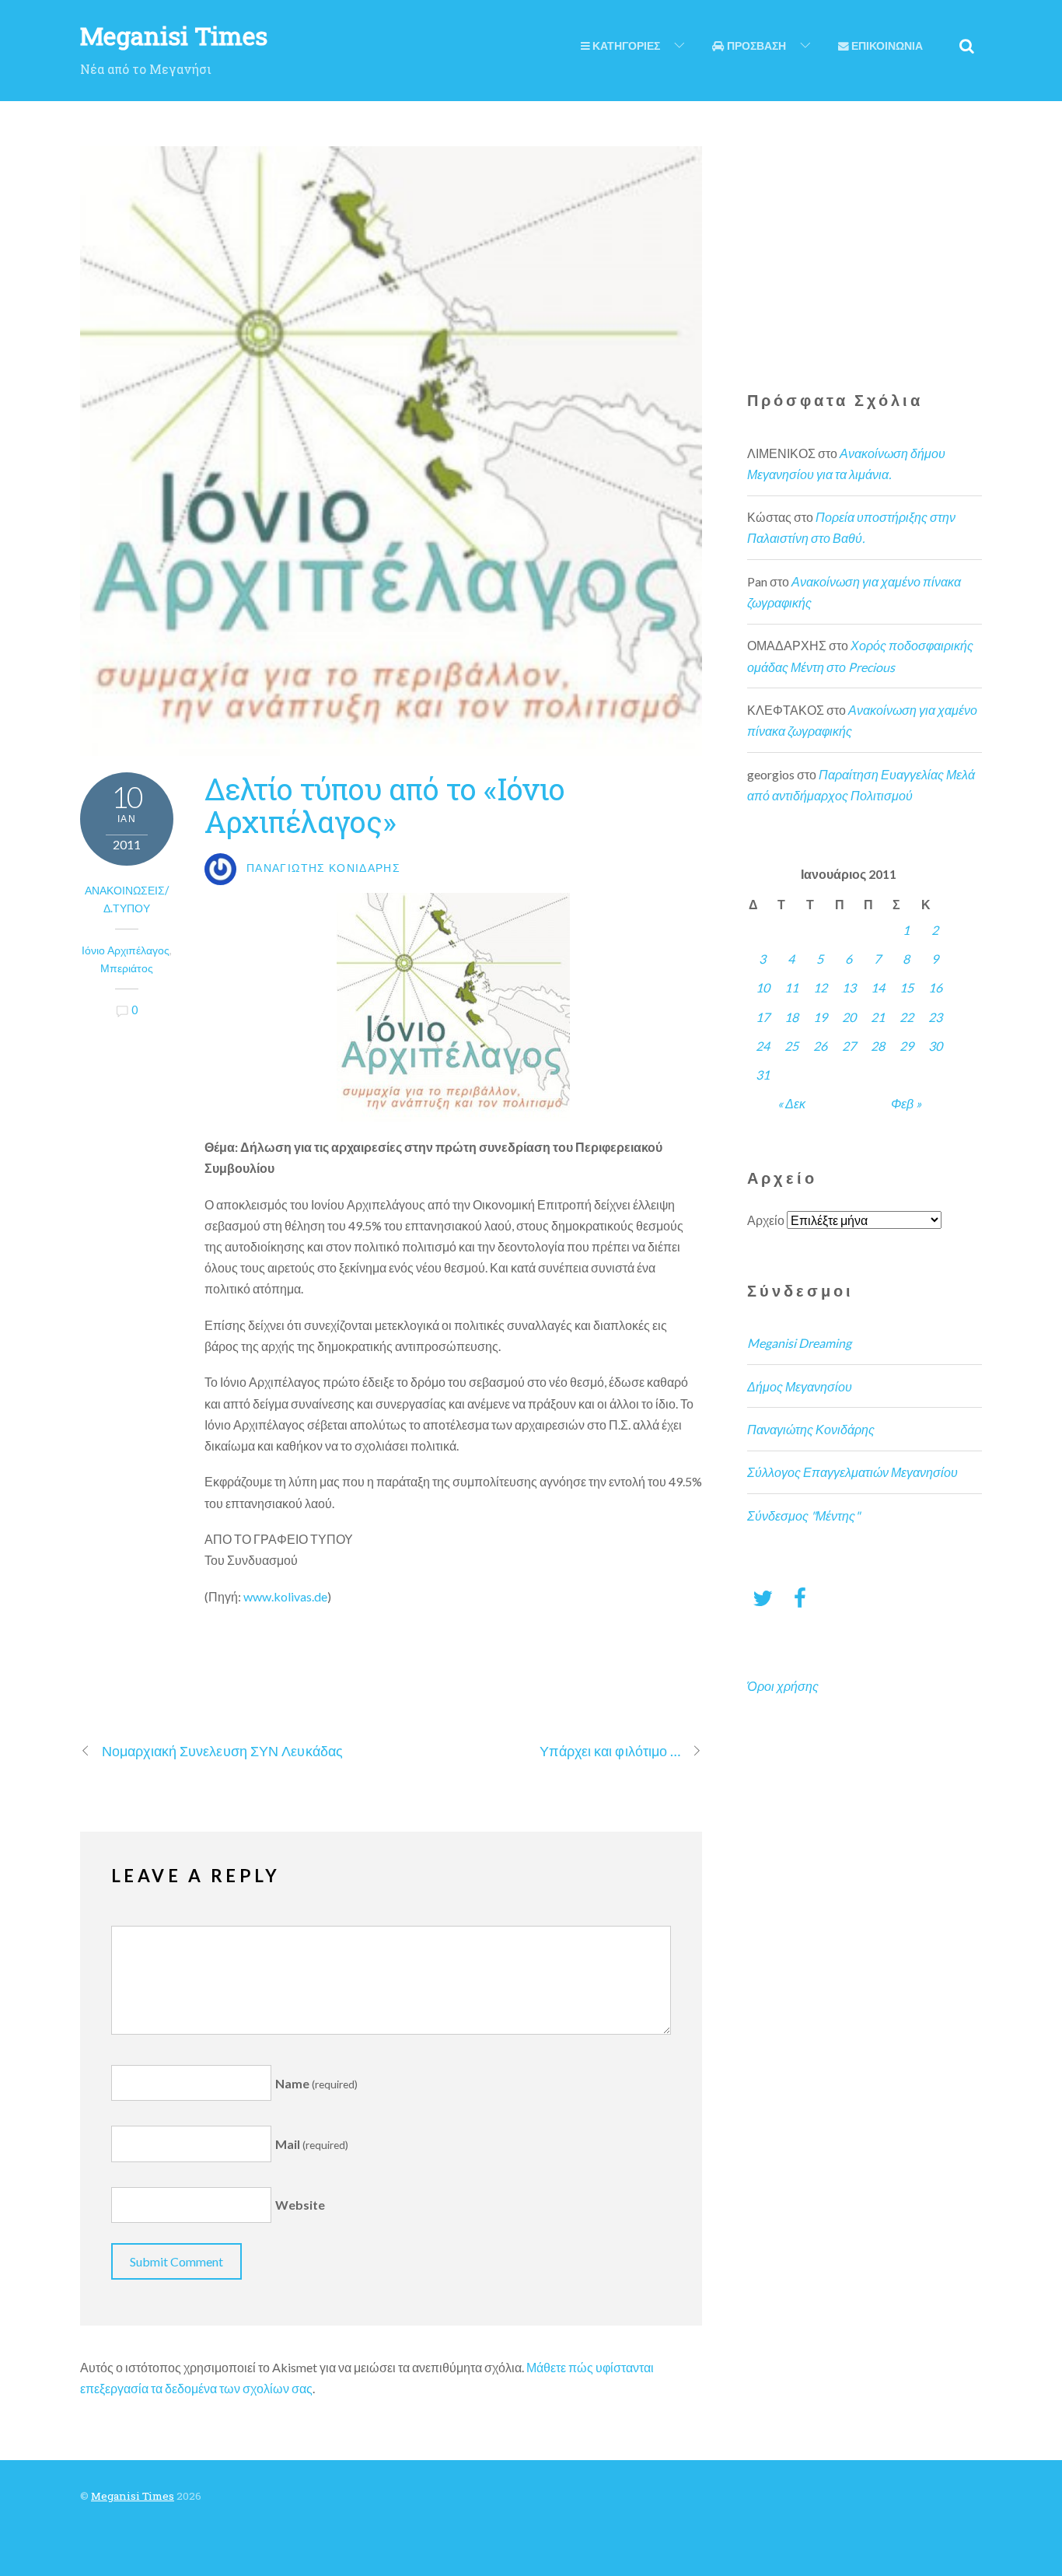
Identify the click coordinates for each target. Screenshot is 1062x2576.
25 (791, 1046)
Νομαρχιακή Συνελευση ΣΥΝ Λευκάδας (222, 1751)
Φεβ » (906, 1103)
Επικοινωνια (886, 46)
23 (935, 1017)
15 (907, 987)
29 (907, 1046)
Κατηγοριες (625, 46)
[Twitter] (763, 1597)
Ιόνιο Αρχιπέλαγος (126, 950)
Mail (312, 2144)
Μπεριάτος (127, 968)
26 (820, 1046)
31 (763, 1074)
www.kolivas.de (285, 1596)
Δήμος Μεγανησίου (800, 1386)
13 (849, 987)
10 (763, 987)
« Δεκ (791, 1103)
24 (763, 1046)
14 (878, 987)
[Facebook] (800, 1597)
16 (935, 987)
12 (820, 987)
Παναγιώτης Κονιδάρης (811, 1429)
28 (878, 1046)
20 (849, 1017)
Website (300, 2205)
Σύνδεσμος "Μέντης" (803, 1515)
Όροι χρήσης (783, 1686)
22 (907, 1017)
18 (791, 1017)
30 (935, 1046)
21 (878, 1017)
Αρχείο (766, 1220)
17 (763, 1017)
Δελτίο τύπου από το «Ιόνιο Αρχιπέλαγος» (384, 805)
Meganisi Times (133, 2496)
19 (820, 1017)
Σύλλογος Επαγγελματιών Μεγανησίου (852, 1472)
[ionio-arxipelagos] (453, 1007)
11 (791, 987)
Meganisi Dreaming (799, 1343)
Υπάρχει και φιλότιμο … (610, 1751)
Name (316, 2083)
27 (849, 1046)
